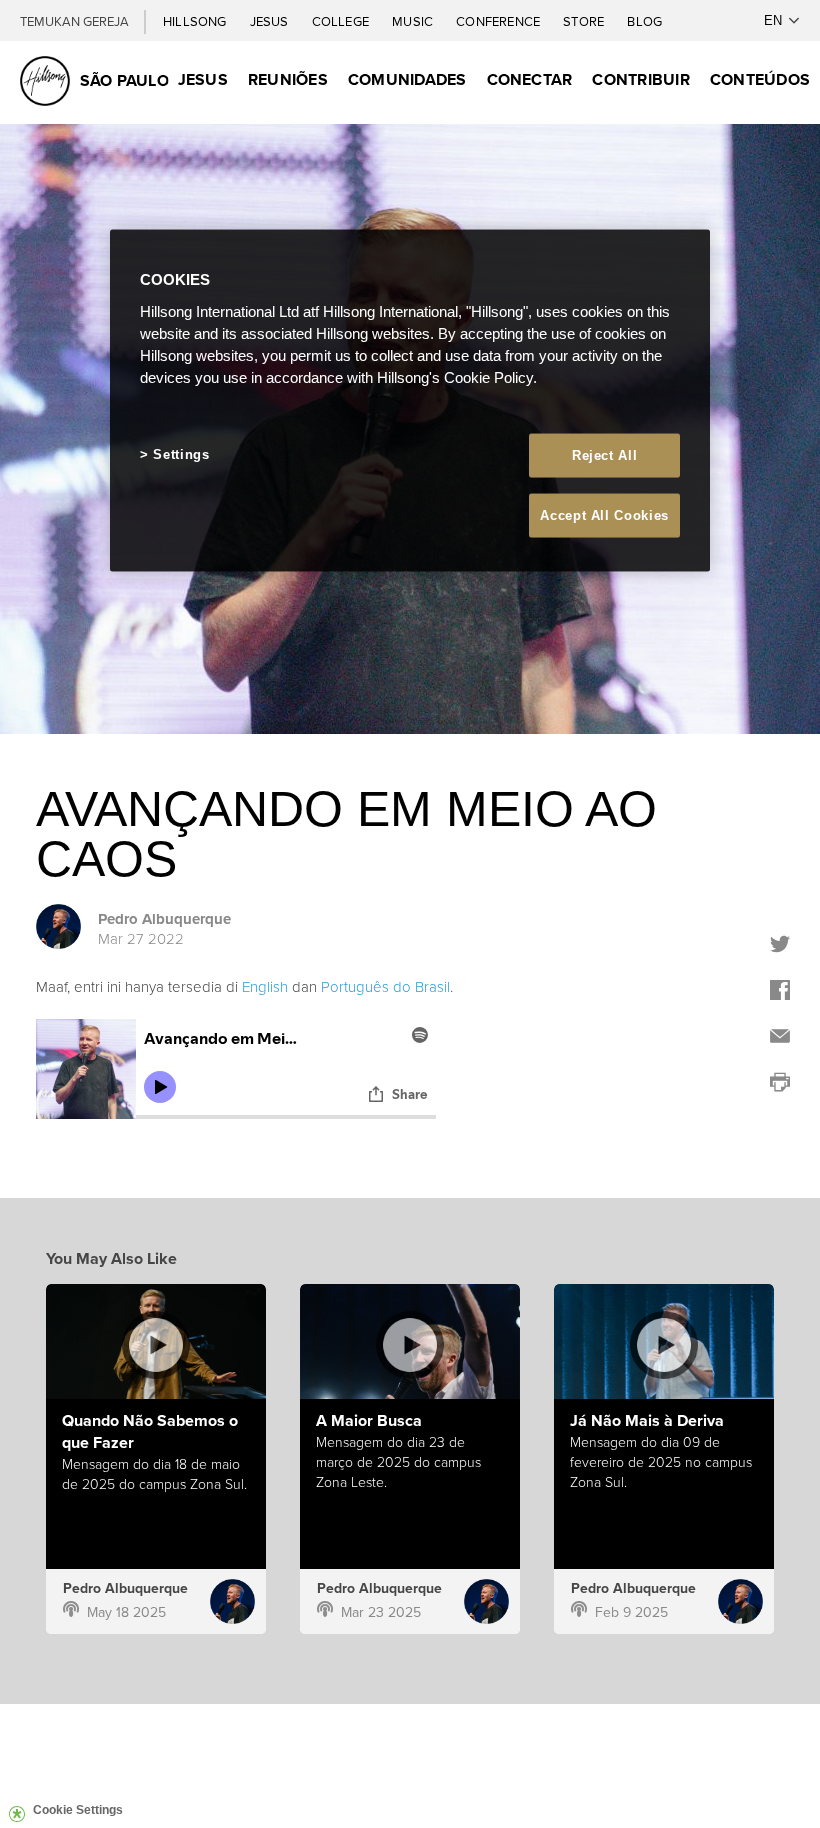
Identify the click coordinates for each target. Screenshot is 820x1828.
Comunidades (407, 79)
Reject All (605, 454)
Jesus (271, 21)
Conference (499, 21)
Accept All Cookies (604, 514)
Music (414, 21)
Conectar (530, 79)
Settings (181, 453)
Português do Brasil (385, 986)
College (342, 21)
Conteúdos (760, 79)
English (265, 986)
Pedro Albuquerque (164, 919)
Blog (644, 21)
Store (585, 21)
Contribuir (640, 79)
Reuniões (288, 79)
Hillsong (196, 21)
